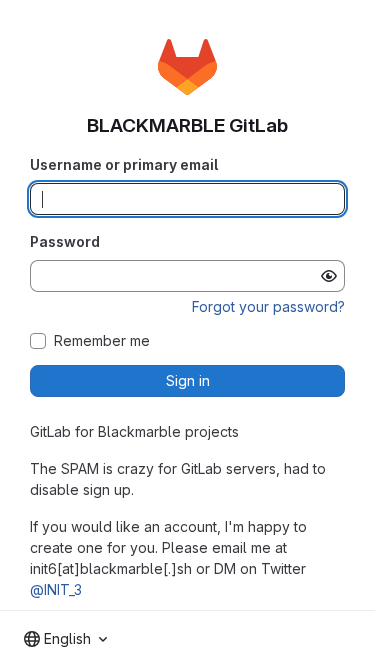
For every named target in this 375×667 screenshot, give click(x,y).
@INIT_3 (56, 589)
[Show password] (329, 276)
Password (65, 241)
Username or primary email (124, 164)
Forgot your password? (268, 306)
